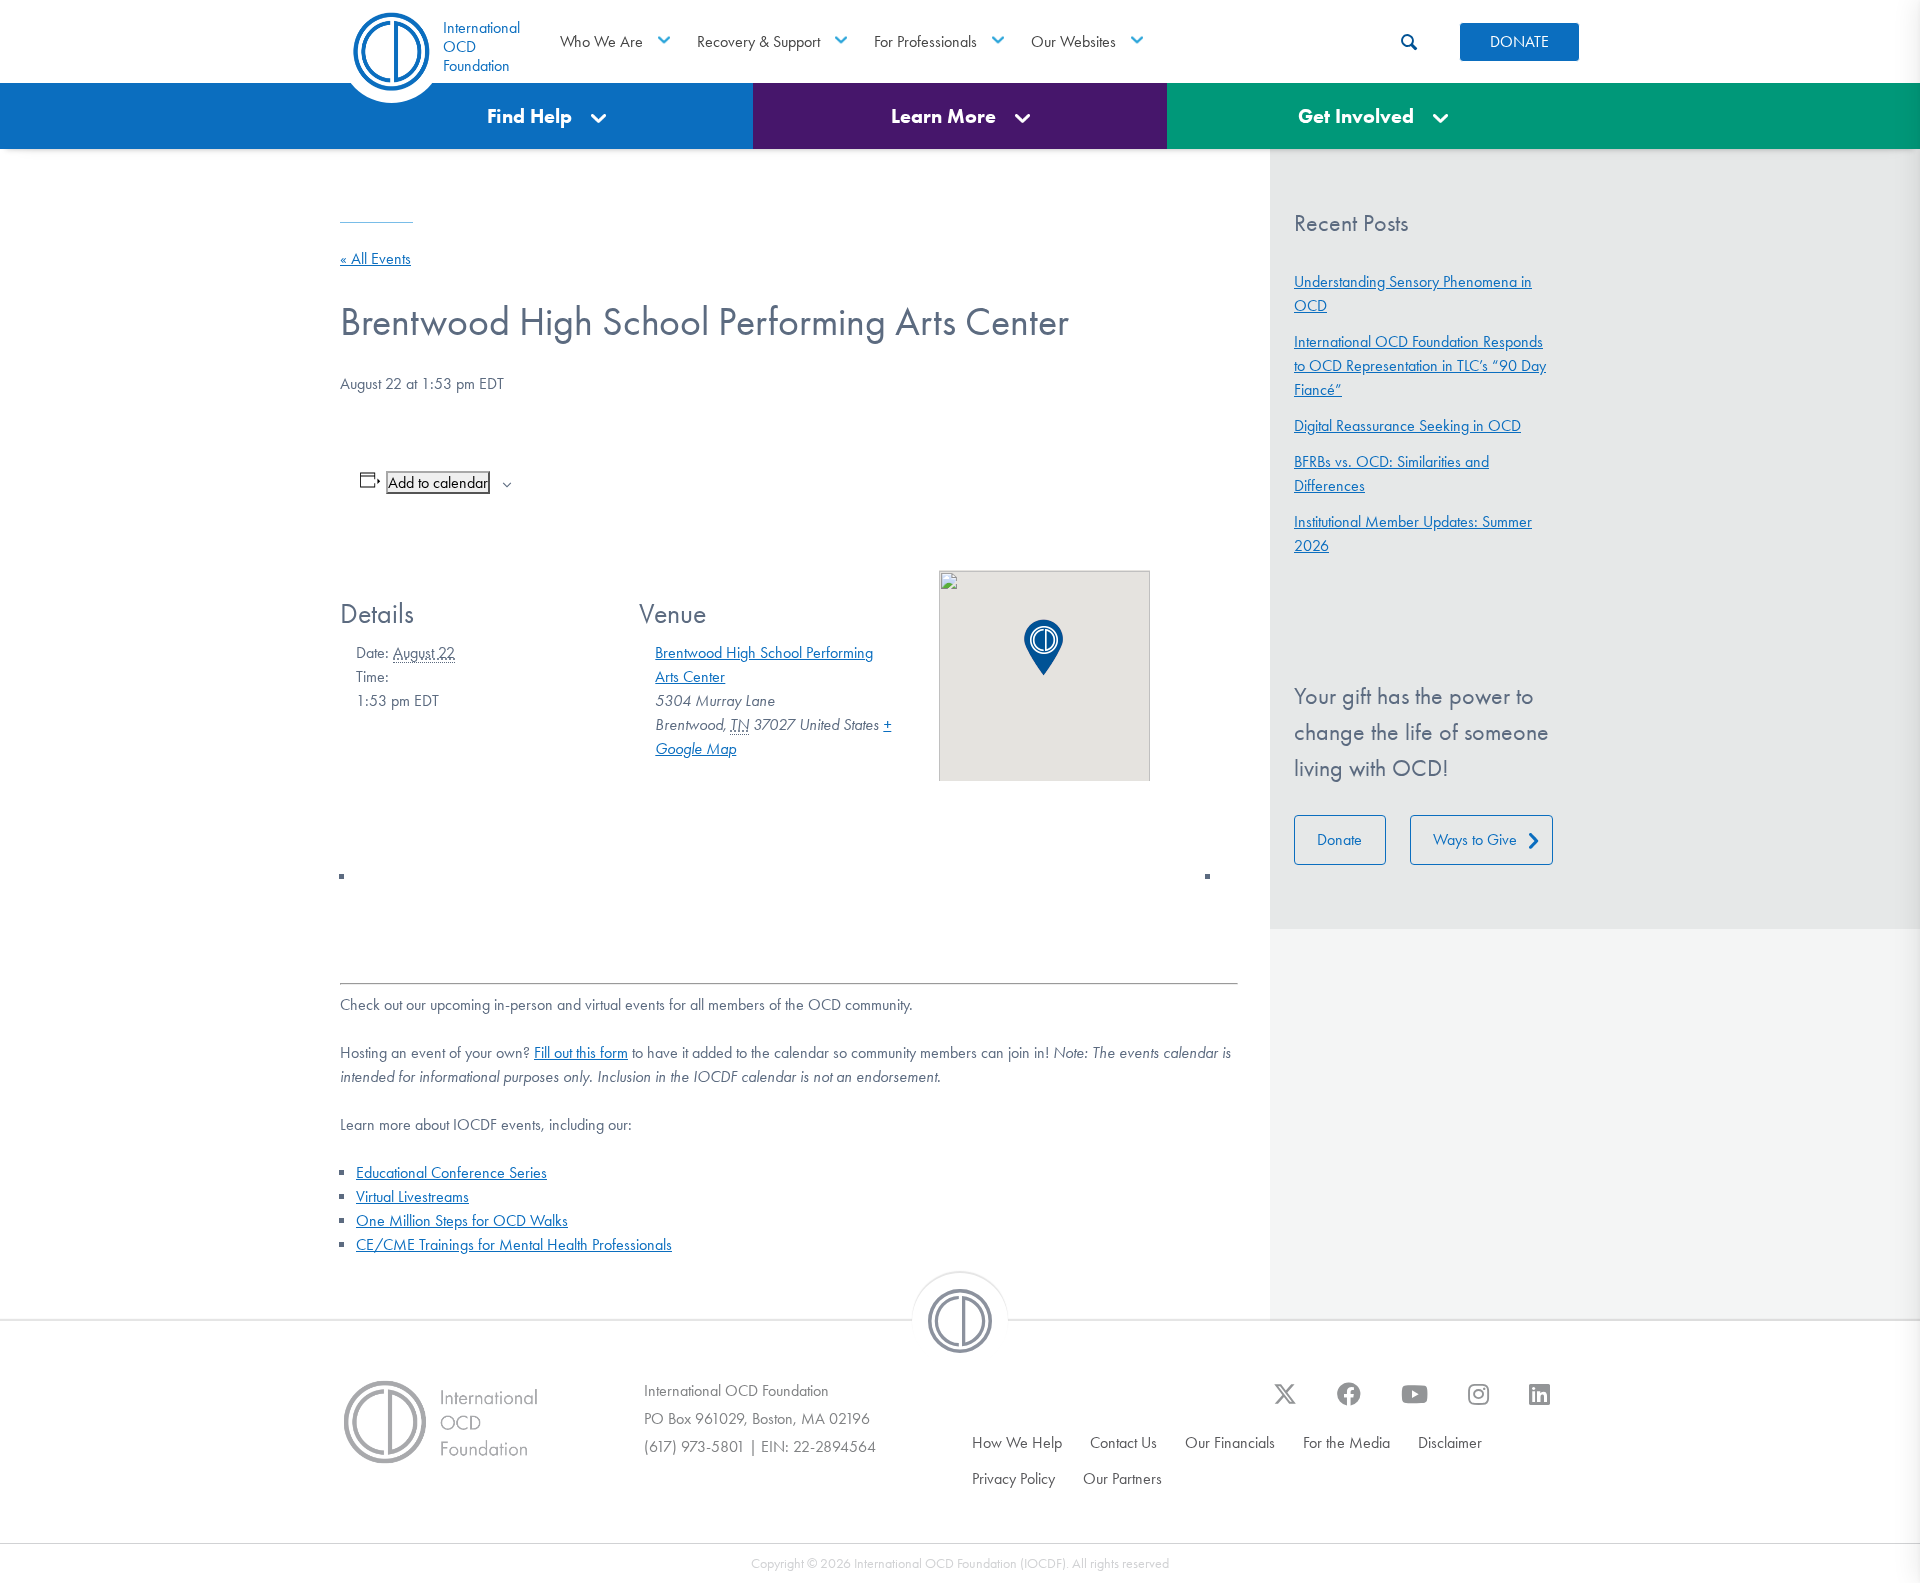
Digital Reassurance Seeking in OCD (1407, 425)
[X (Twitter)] (1285, 1404)
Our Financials (1230, 1442)
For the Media (1346, 1442)
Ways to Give (1475, 839)
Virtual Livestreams (412, 1196)
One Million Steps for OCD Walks (462, 1220)
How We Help (1017, 1442)
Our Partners (1122, 1478)
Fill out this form (581, 1052)
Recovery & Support (758, 41)
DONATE (1519, 41)
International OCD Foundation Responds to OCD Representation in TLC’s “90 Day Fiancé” (1420, 365)
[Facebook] (1349, 1404)
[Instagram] (1478, 1404)
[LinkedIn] (1539, 1404)
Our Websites (1073, 41)
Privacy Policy (1013, 1478)
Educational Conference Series (451, 1172)
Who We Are (601, 41)
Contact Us (1123, 1442)
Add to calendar (438, 482)
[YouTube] (1414, 1404)
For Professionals (925, 41)
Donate (1339, 839)
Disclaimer (1450, 1442)
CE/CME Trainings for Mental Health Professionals (514, 1244)
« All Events (375, 258)
